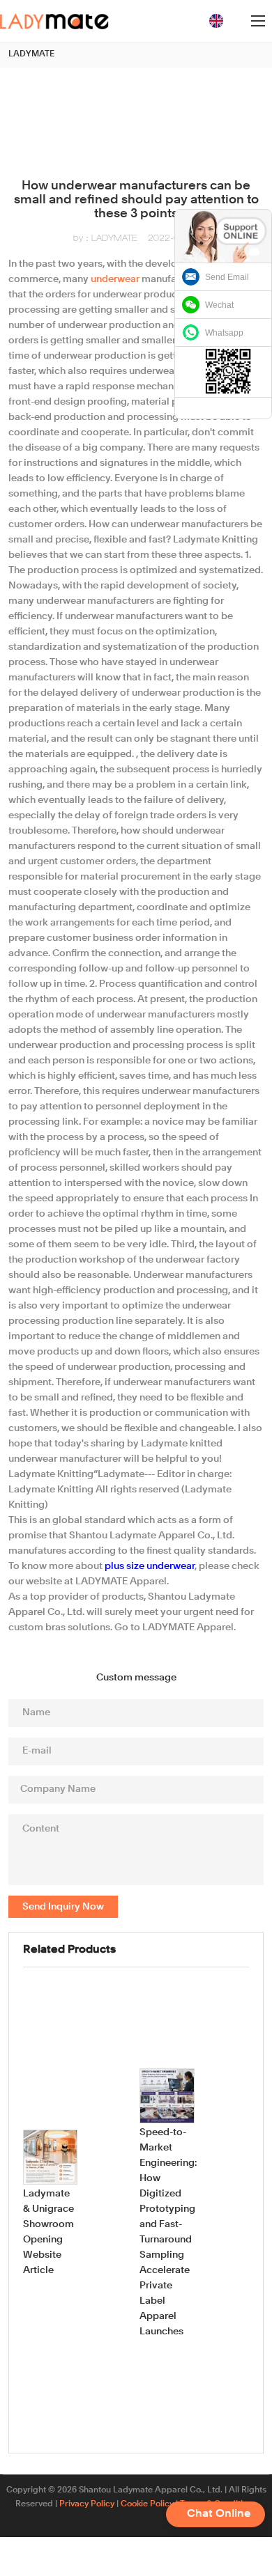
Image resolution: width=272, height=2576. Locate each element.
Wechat (219, 305)
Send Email (227, 277)
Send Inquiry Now (63, 1907)
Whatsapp (224, 333)
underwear (115, 279)
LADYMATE (31, 54)
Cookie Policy (147, 2504)
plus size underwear (150, 1566)
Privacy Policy (87, 2504)
